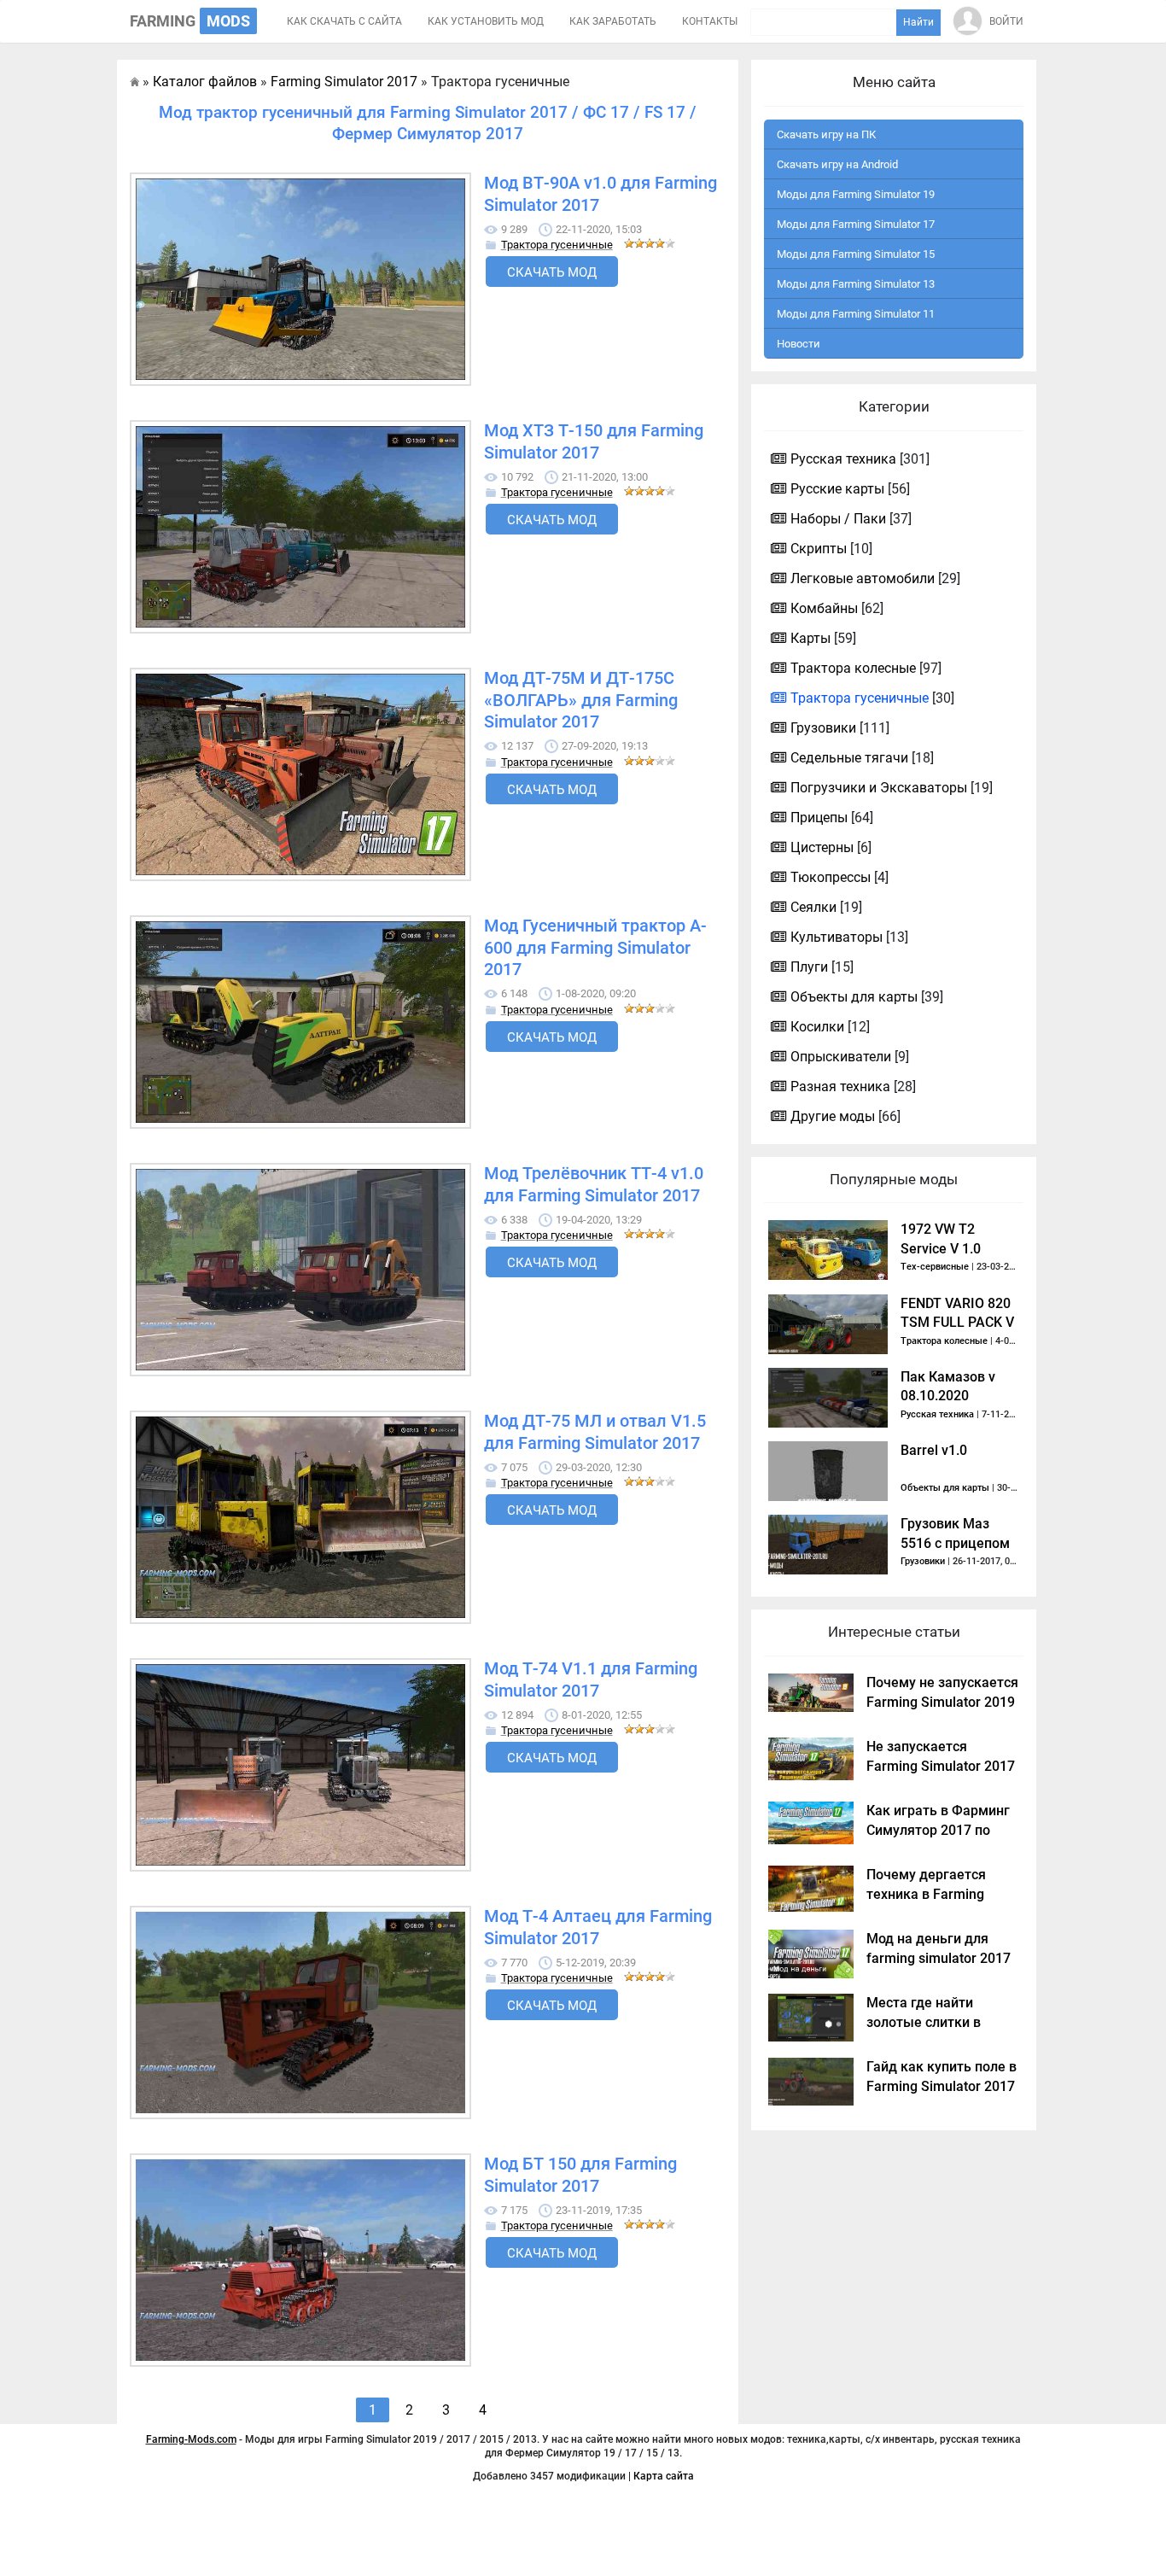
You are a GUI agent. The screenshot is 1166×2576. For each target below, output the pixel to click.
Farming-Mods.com (191, 2439)
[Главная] (134, 82)
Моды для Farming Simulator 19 (856, 194)
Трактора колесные (853, 668)
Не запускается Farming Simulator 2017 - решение (941, 1766)
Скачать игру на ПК (826, 134)
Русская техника (843, 459)
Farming (190, 21)
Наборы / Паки (838, 519)
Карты (810, 638)
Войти (1006, 21)
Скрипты (819, 549)
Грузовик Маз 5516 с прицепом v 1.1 (955, 1543)
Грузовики (823, 728)
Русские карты (837, 489)
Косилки (817, 1027)
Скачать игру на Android (837, 164)
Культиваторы (837, 937)
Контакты (710, 21)
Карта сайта (664, 2476)
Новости (799, 344)
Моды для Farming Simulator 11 (856, 314)
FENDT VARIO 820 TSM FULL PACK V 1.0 (957, 1323)
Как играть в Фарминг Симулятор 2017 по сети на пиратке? (938, 1830)
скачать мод (552, 272)
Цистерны (822, 847)
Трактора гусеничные (557, 245)
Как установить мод (486, 21)
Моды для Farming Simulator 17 (856, 224)
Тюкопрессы (831, 877)
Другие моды (833, 1116)
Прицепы (819, 818)
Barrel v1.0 (934, 1450)
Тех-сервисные (935, 1267)
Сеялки (813, 907)
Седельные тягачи (849, 758)
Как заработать (613, 21)
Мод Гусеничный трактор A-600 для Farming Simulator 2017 (595, 948)
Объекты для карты (854, 997)
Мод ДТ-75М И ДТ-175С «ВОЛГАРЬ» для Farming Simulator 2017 (581, 700)
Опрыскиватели (841, 1057)
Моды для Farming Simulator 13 (856, 284)
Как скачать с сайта (344, 21)
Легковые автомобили (863, 578)
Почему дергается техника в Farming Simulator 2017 (926, 1894)
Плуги (809, 967)
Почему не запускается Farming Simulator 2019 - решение (942, 1702)
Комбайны (824, 608)
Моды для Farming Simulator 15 (856, 254)
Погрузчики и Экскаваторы (879, 788)
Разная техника (840, 1086)
